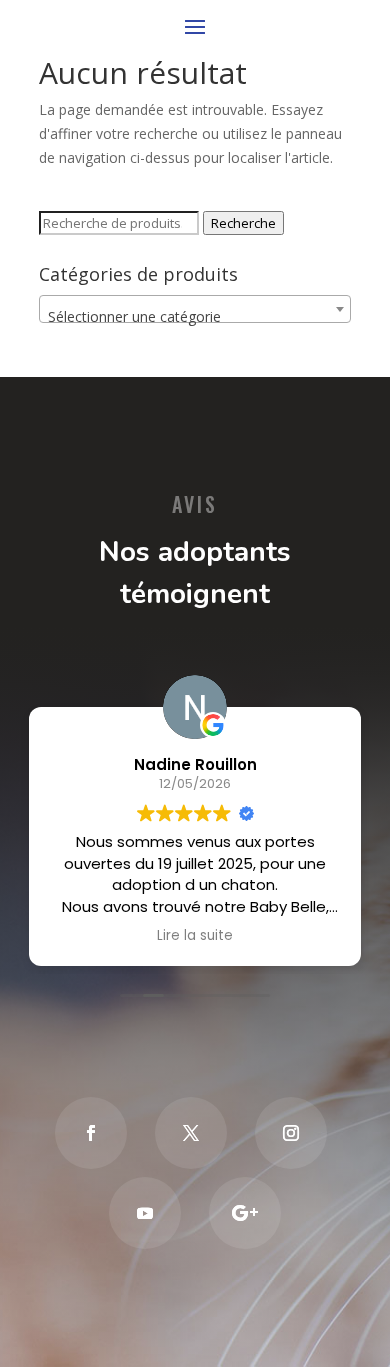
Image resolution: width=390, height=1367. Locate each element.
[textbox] (195, 317)
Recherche (243, 223)
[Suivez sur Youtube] (145, 1213)
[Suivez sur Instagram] (291, 1133)
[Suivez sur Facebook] (91, 1133)
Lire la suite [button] (195, 936)
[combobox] (195, 309)
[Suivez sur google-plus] (245, 1213)
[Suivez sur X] (191, 1133)
